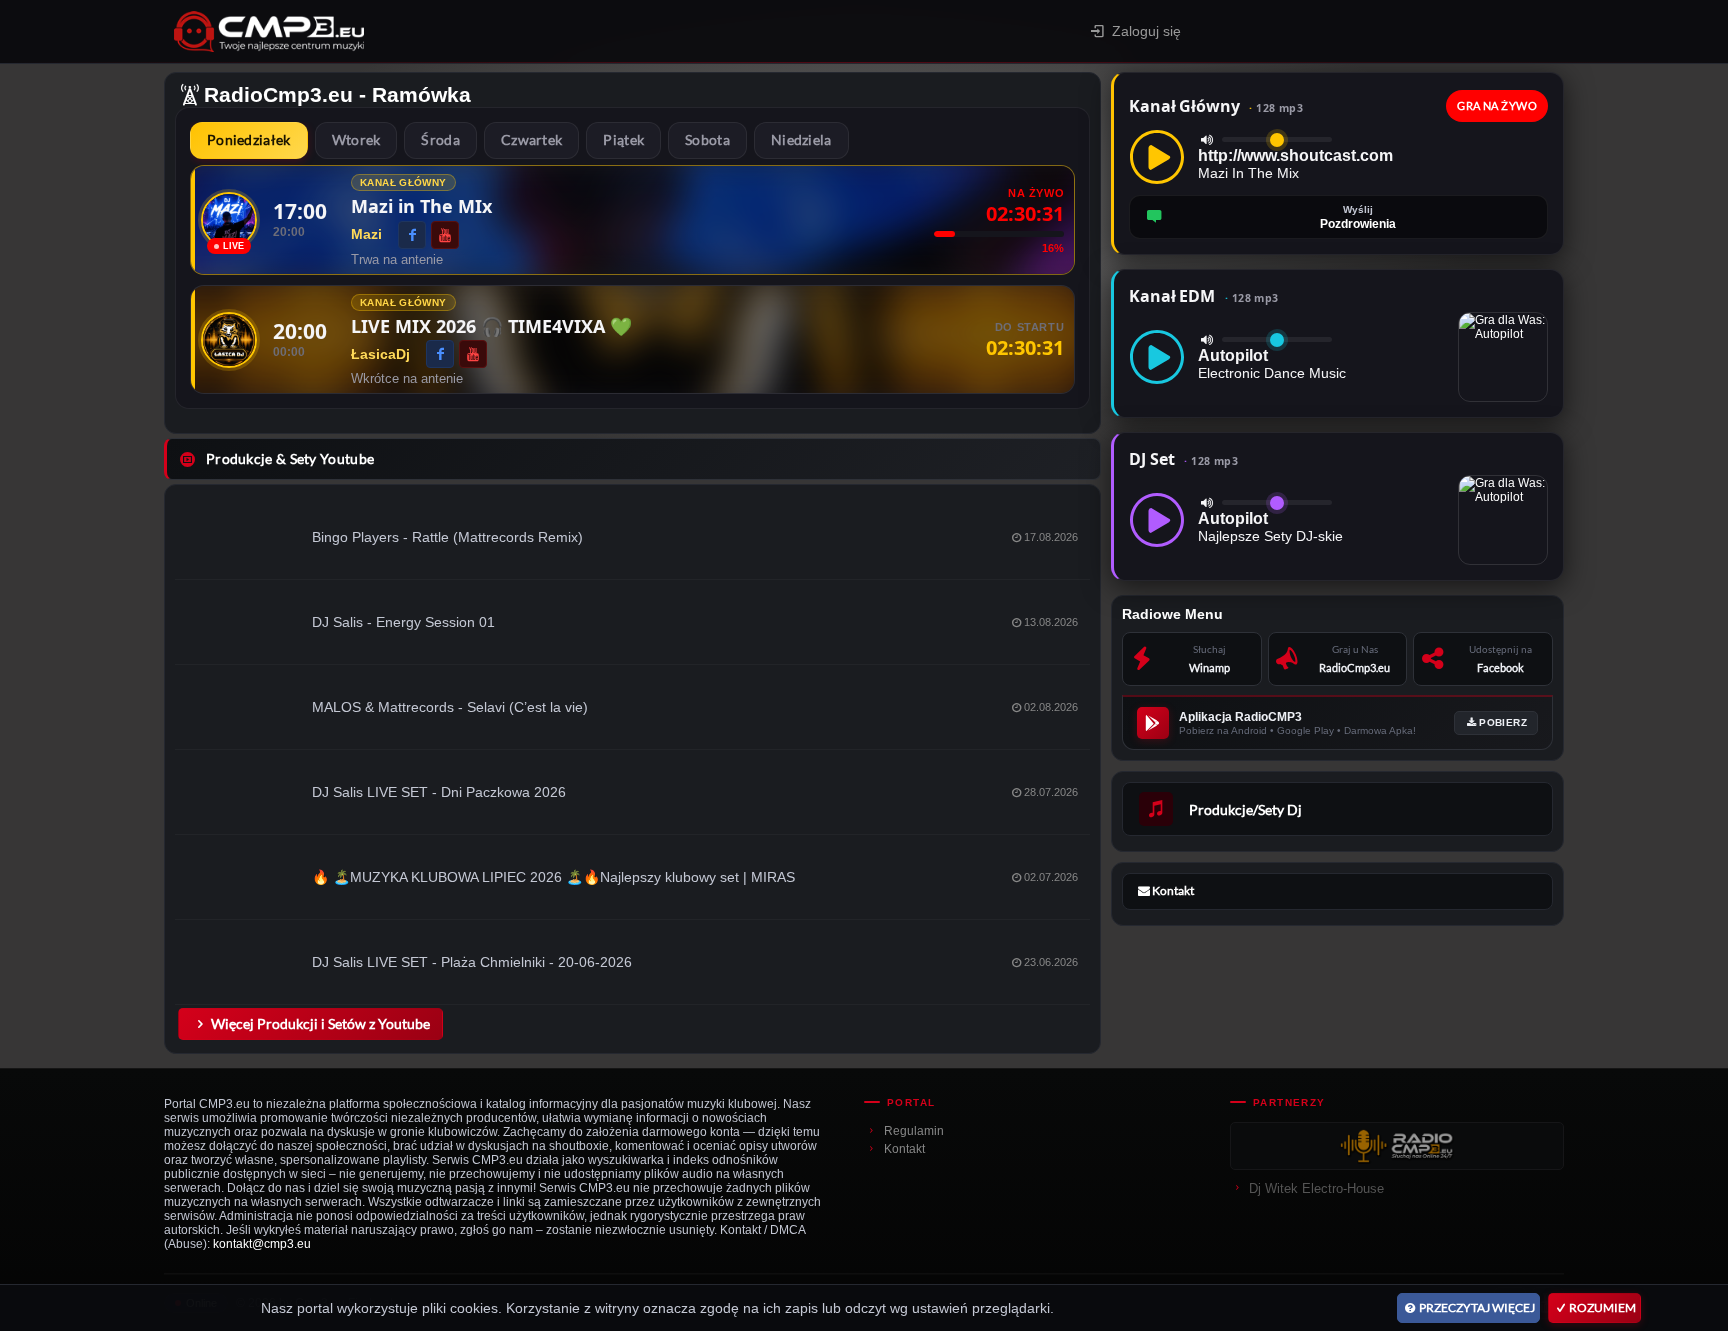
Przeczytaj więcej (1477, 1307)
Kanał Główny (1216, 106)
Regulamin (914, 1131)
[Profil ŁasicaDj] (229, 340)
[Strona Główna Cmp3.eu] (444, 31)
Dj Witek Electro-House (1316, 1188)
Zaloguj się (1146, 31)
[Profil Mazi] (229, 220)
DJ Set (1183, 459)
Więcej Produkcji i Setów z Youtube (320, 1023)
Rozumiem (1602, 1307)
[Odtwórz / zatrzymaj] (1157, 157)
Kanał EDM (1203, 296)
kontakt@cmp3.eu (262, 1244)
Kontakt (904, 1149)
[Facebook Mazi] (412, 235)
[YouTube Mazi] (445, 235)
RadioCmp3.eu (278, 94)
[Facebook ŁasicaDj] (440, 354)
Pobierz (1503, 722)
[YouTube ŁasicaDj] (473, 354)
